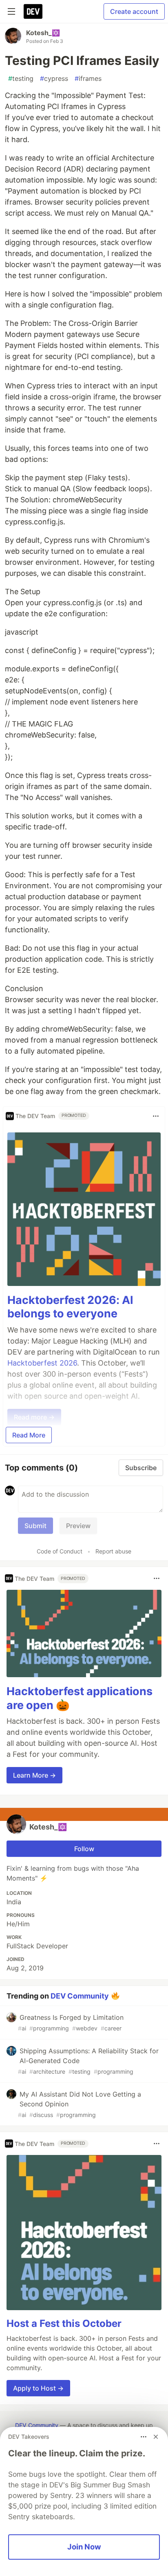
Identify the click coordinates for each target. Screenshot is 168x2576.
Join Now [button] (84, 2547)
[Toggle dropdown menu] (156, 1116)
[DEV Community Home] (33, 11)
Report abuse (113, 1551)
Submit (35, 1526)
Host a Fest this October (64, 2323)
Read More (29, 1435)
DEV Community (80, 1996)
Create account (134, 11)
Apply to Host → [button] (38, 2388)
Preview (78, 1526)
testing (21, 78)
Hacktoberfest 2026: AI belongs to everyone (70, 1307)
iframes (88, 78)
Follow (84, 1849)
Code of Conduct (60, 1551)
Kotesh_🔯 (43, 33)
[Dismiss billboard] (156, 2437)
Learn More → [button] (34, 1775)
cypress (54, 78)
